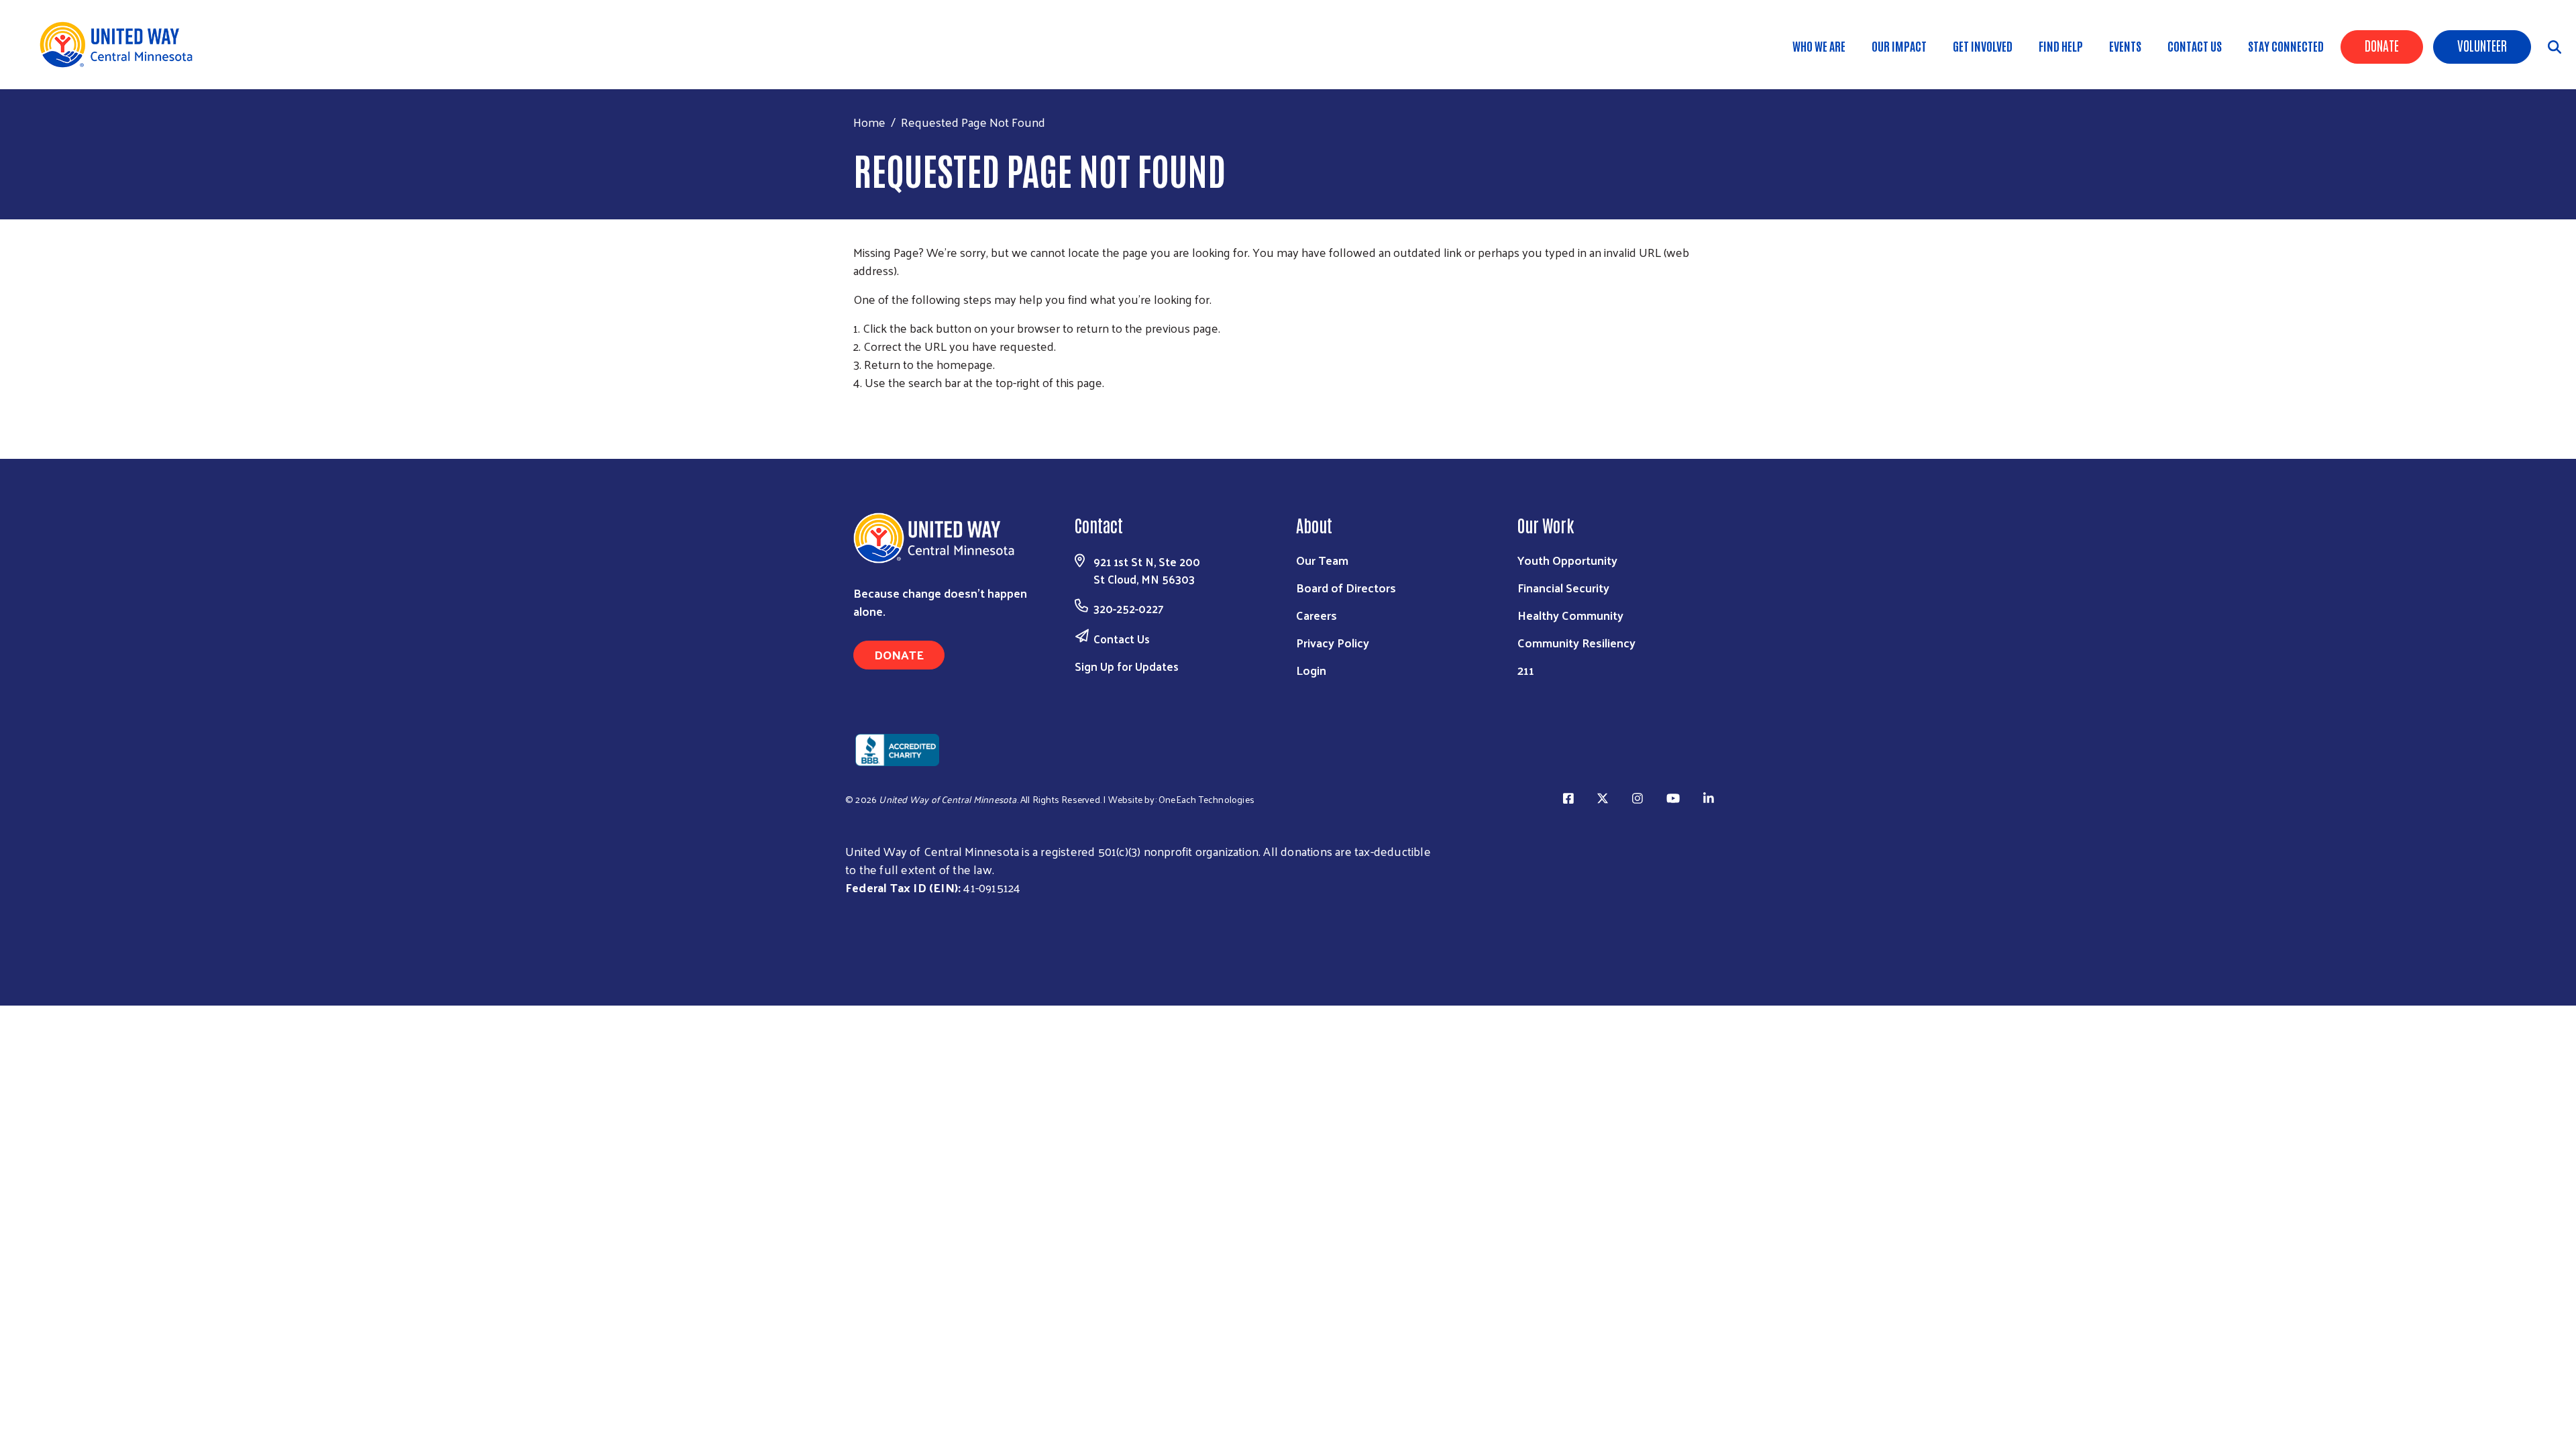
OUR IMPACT (1899, 46)
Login (1311, 670)
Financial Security (1563, 587)
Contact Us (1122, 639)
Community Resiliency (1576, 642)
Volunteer (2482, 45)
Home (869, 122)
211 (1526, 670)
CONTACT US (2195, 46)
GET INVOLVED (1983, 46)
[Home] (121, 45)
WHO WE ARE (1819, 46)
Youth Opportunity (1567, 560)
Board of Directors (1346, 587)
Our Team (1322, 560)
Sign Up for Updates (1127, 666)
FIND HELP (2061, 46)
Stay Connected (2286, 46)
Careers (1317, 615)
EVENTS (2125, 46)
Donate (2382, 45)
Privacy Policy (1333, 642)
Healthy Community (1570, 615)
